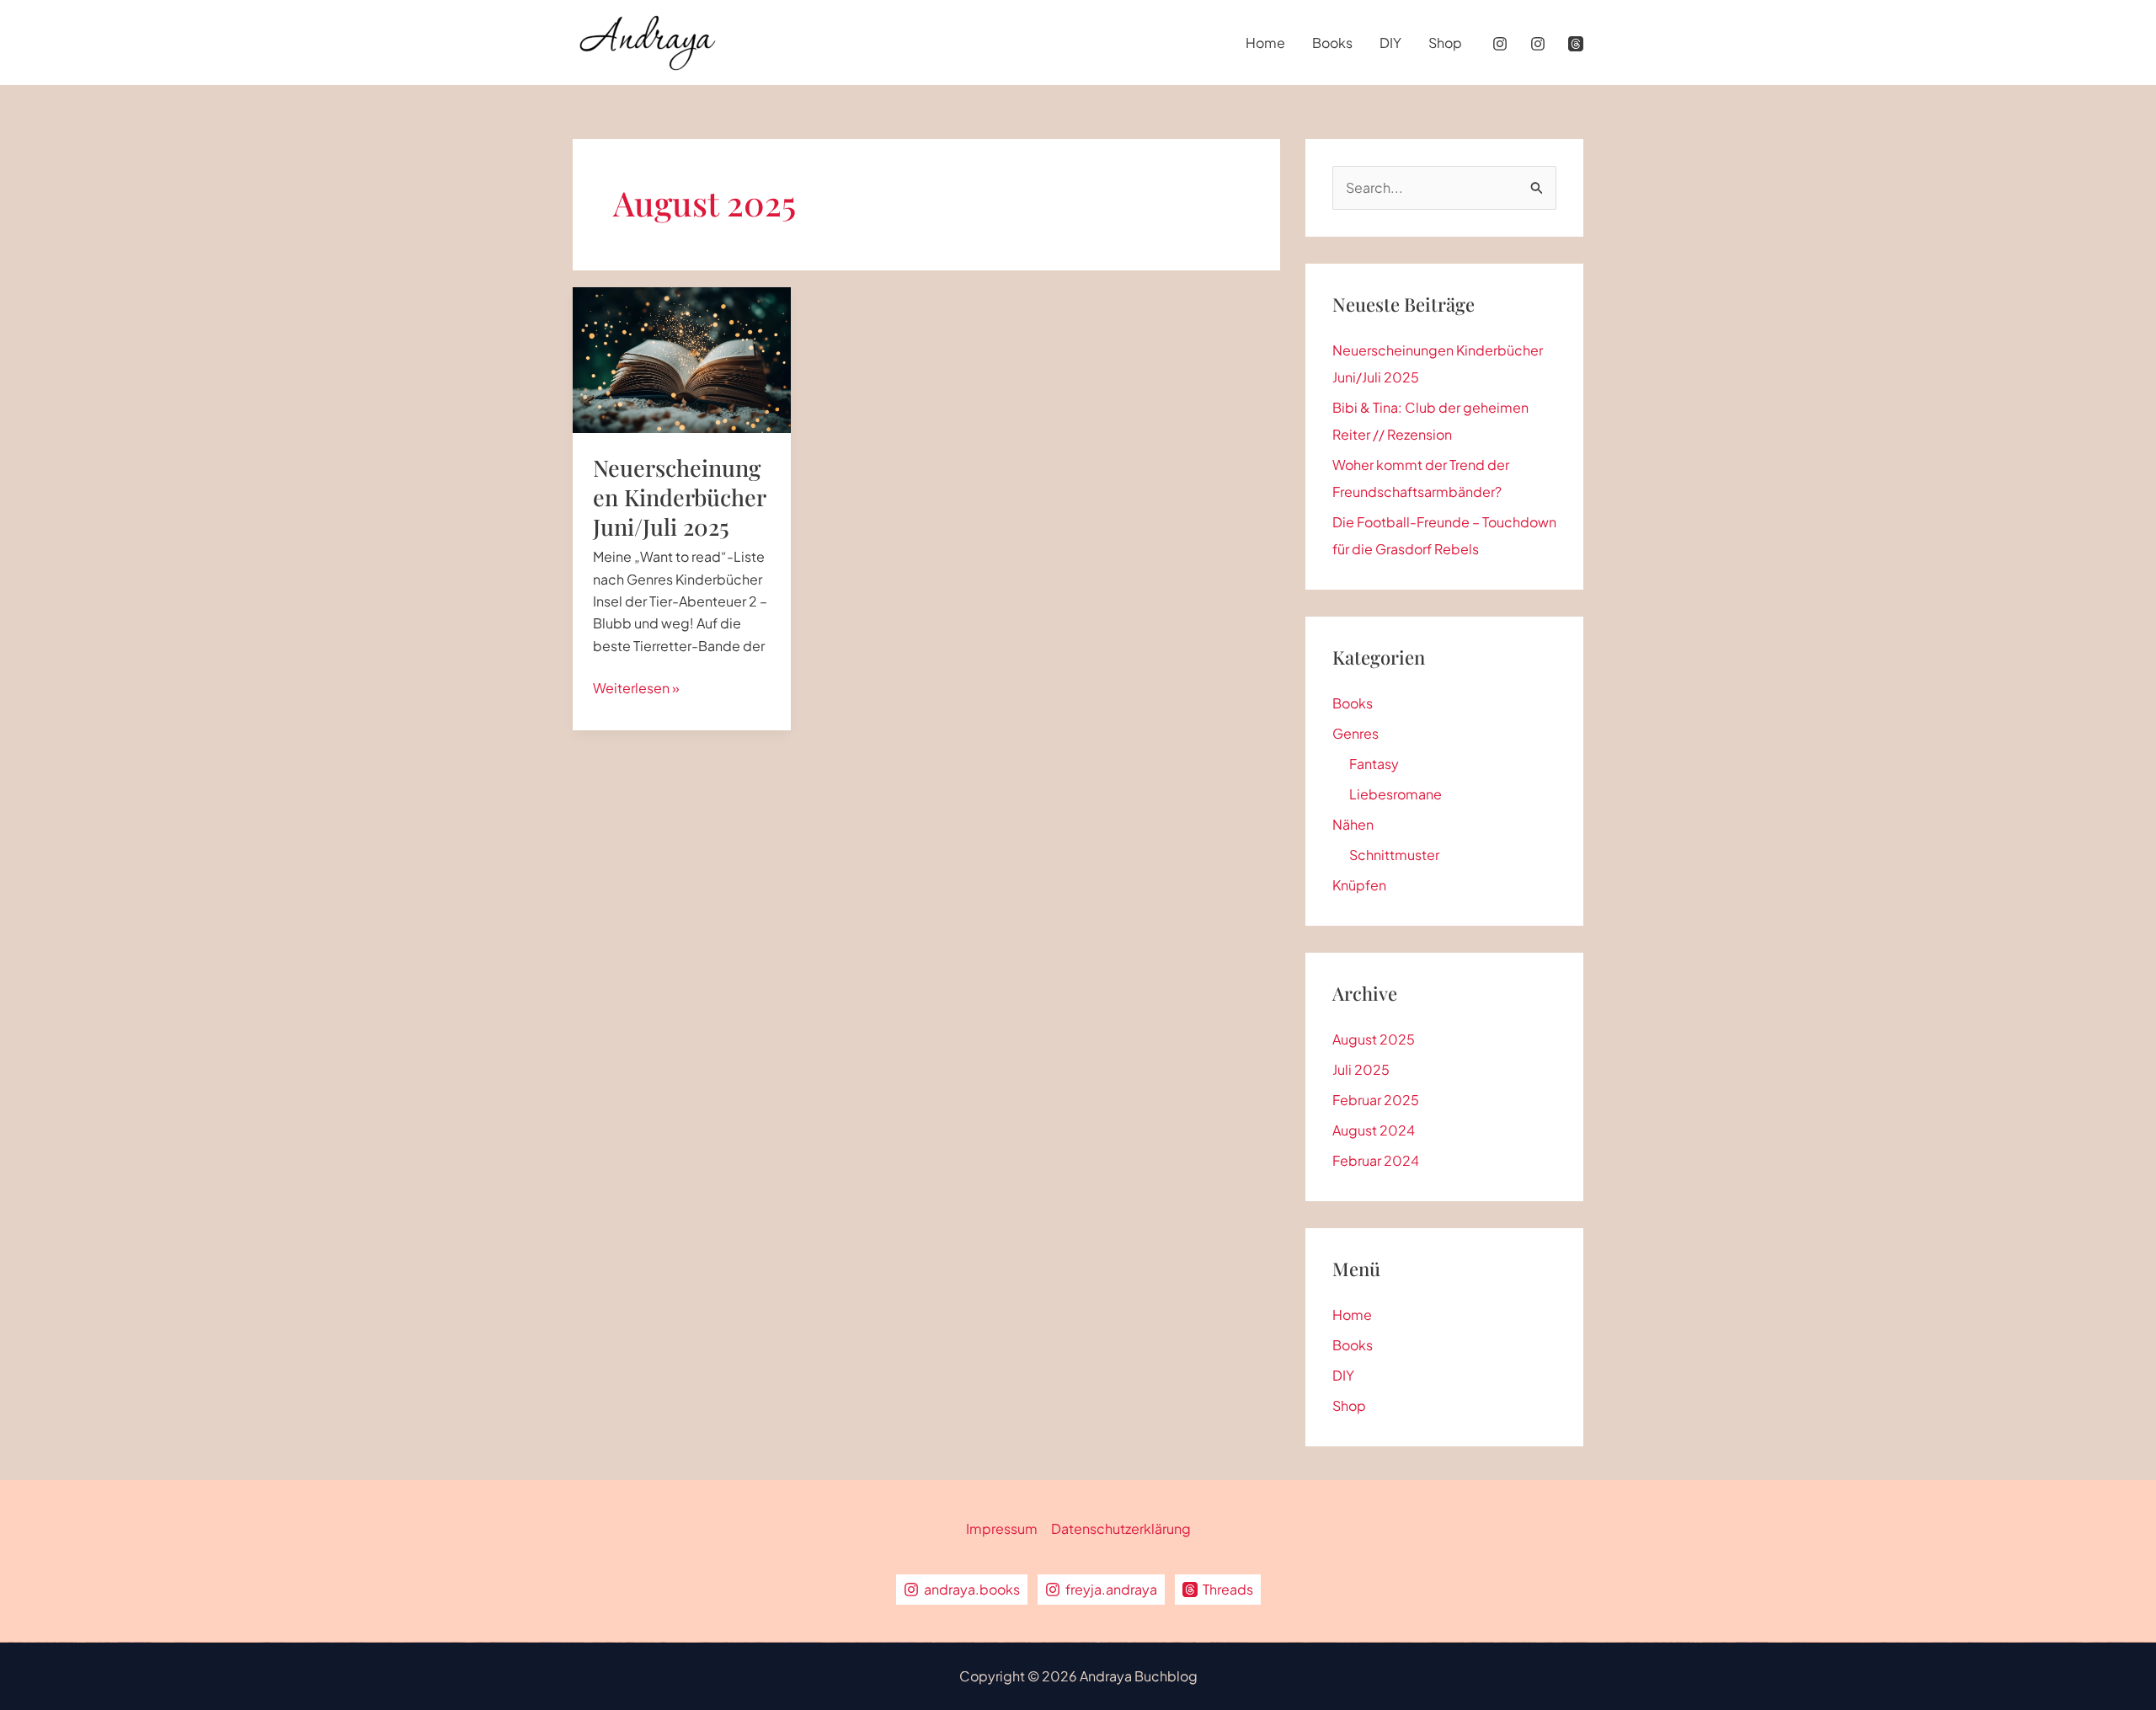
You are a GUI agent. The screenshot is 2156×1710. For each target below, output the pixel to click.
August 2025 (1374, 1039)
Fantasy (1374, 764)
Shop (1445, 43)
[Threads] (1576, 44)
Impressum (1002, 1528)
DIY (1390, 43)
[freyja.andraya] (1538, 44)
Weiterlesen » (636, 689)
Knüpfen (1359, 885)
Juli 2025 (1361, 1069)
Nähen (1353, 824)
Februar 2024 (1376, 1160)
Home (1265, 43)
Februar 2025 (1376, 1100)
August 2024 (1374, 1130)
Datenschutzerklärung (1121, 1528)
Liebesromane (1396, 794)
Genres (1356, 733)
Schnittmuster (1394, 855)
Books (1332, 43)
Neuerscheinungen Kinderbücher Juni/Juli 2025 (679, 497)
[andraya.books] (1500, 44)
